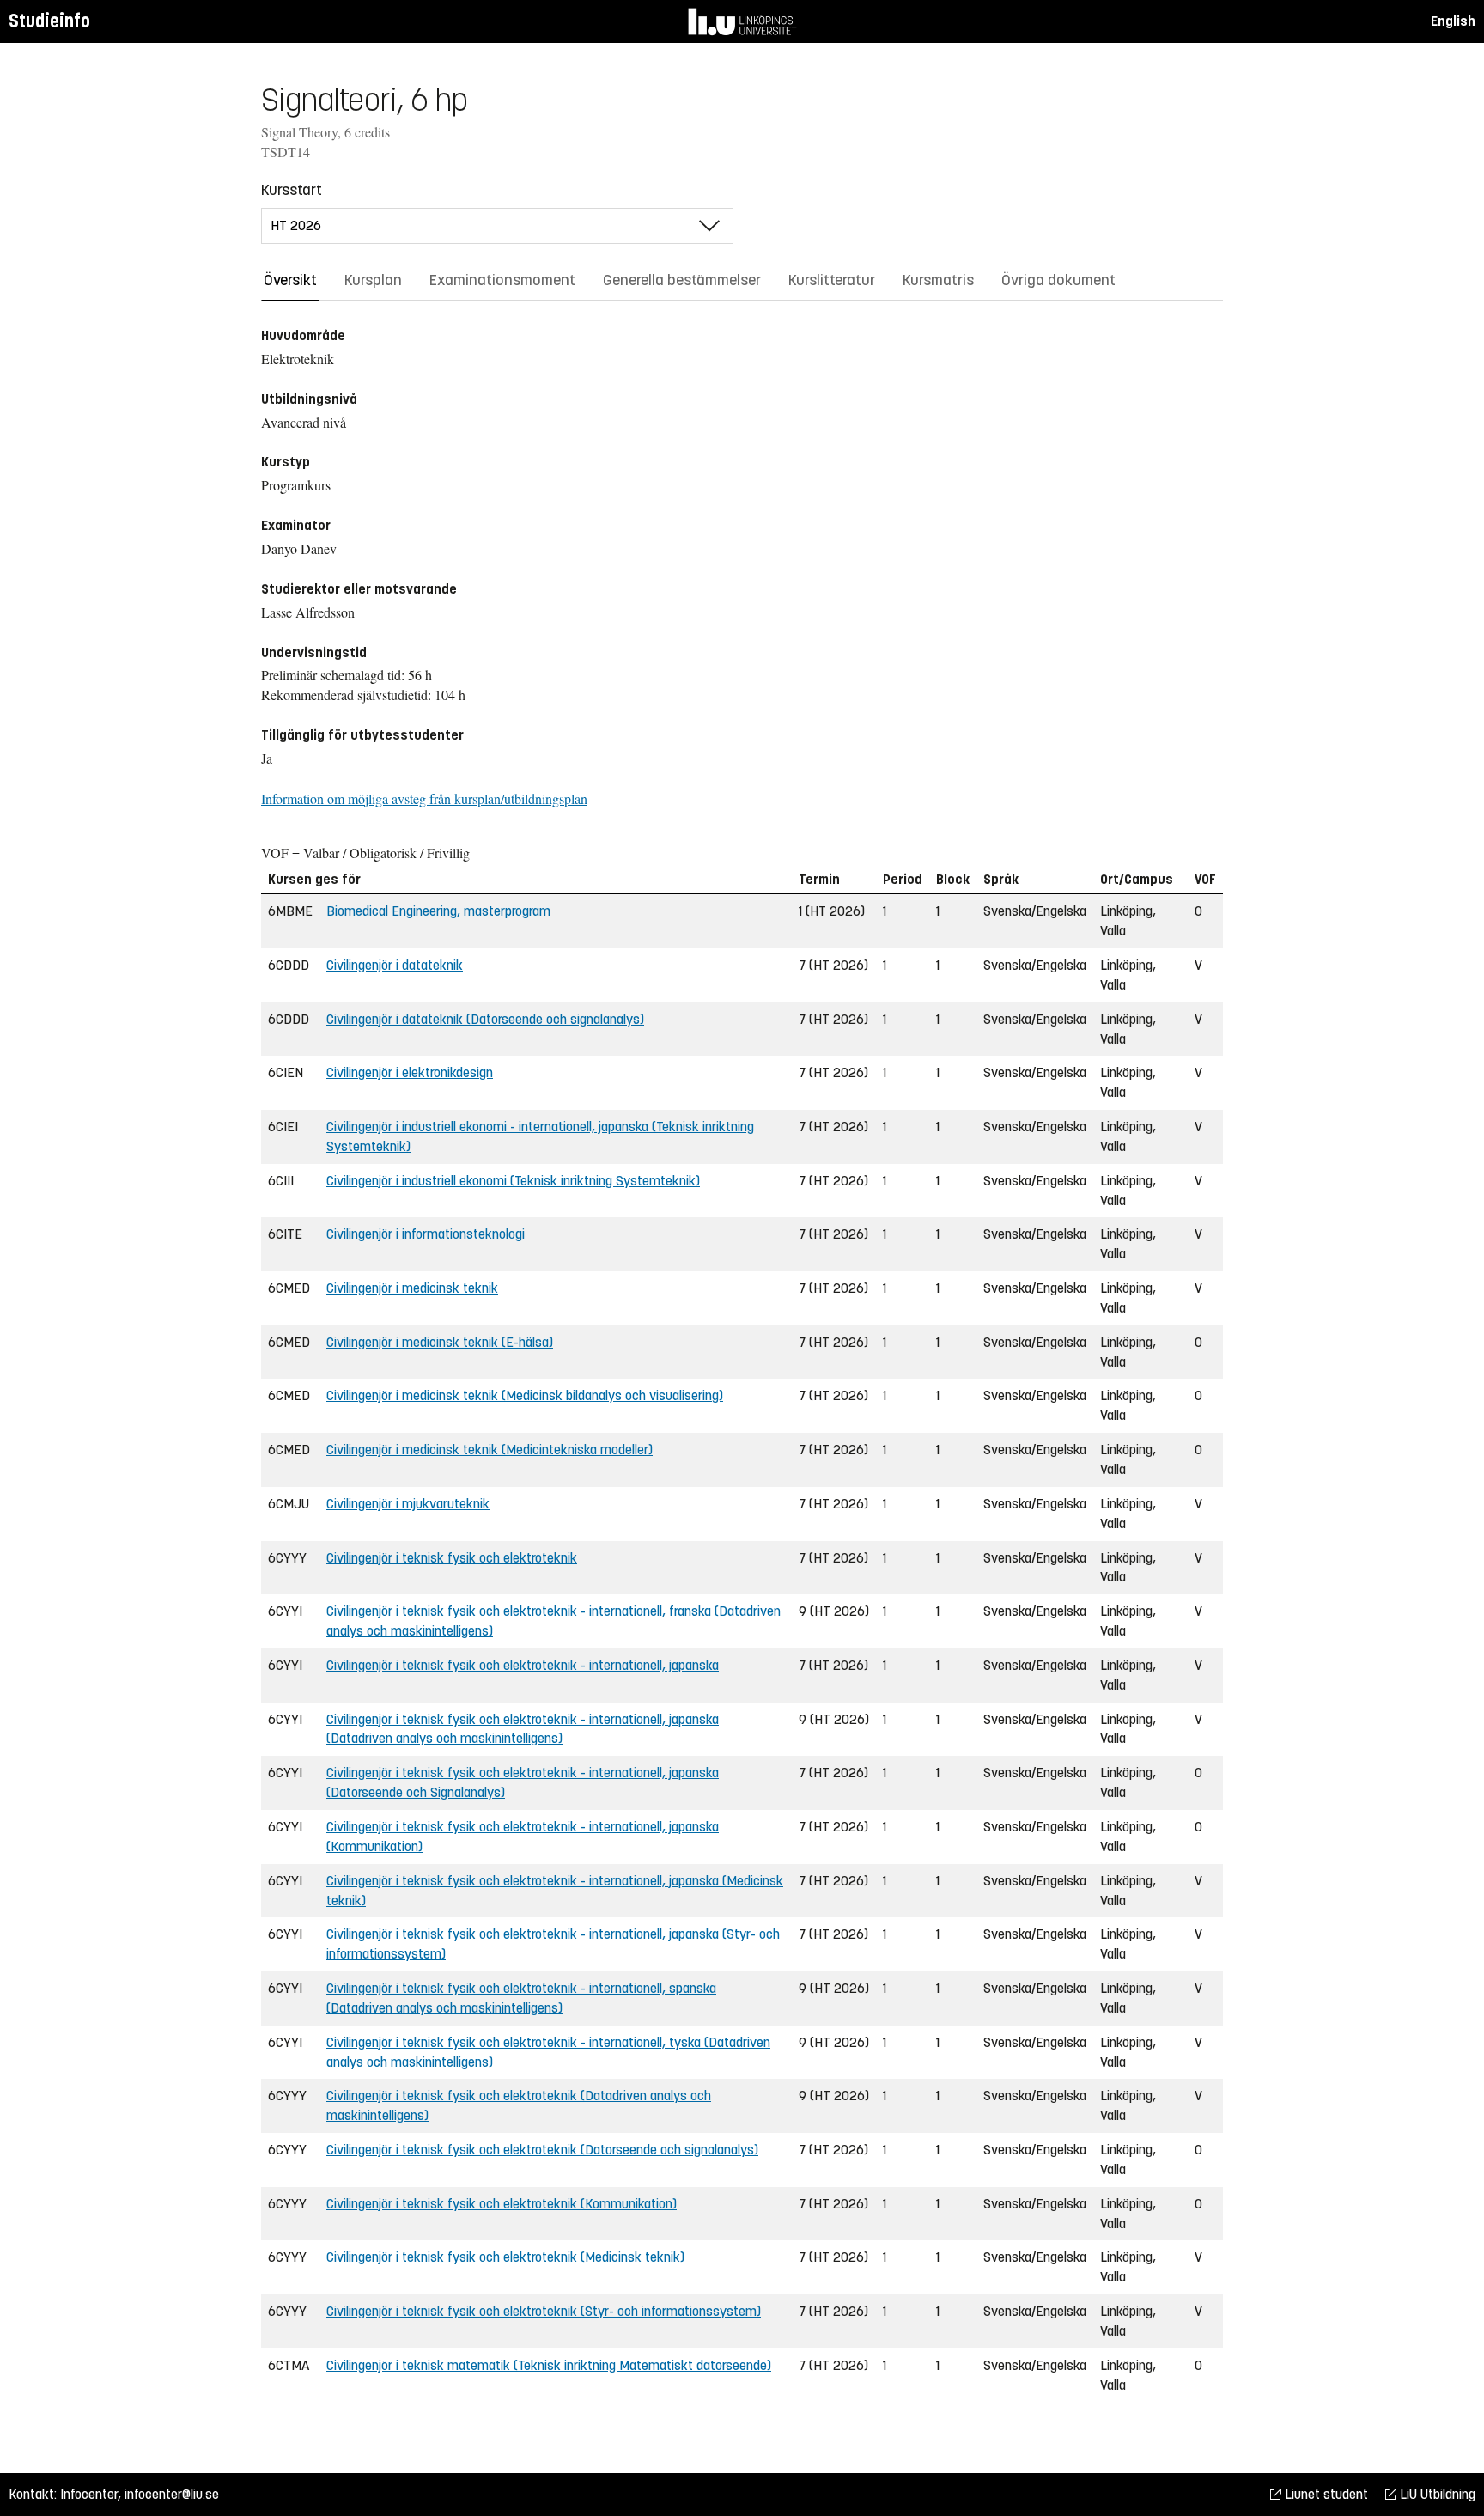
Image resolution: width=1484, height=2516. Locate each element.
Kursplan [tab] (373, 280)
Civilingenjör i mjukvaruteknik (408, 1504)
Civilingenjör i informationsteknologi (426, 1234)
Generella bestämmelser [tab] (682, 280)
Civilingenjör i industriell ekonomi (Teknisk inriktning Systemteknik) (513, 1181)
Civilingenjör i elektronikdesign (410, 1072)
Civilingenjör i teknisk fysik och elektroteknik (452, 1558)
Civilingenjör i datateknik (395, 965)
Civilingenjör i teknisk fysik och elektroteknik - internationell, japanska (523, 1665)
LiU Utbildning (1436, 2494)
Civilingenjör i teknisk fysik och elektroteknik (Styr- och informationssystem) (544, 2311)
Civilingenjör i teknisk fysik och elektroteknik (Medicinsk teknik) (505, 2257)
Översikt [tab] (290, 280)
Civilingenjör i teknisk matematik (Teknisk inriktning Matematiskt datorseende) (549, 2365)
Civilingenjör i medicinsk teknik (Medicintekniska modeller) (490, 1450)
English (1453, 21)
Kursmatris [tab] (938, 280)
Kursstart (292, 190)
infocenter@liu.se (172, 2494)
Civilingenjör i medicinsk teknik (412, 1288)
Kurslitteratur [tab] (832, 280)
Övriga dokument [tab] (1058, 280)
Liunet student (1325, 2494)
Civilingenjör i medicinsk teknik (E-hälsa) (440, 1342)
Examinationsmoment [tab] (502, 280)
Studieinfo (49, 21)
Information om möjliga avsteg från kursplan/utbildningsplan (424, 798)
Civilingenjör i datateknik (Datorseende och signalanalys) (485, 1019)
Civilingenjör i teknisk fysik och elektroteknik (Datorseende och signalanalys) (542, 2150)
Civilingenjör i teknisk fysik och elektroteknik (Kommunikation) (502, 2204)
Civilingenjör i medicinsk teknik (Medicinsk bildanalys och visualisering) (525, 1395)
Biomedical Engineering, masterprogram (438, 911)
